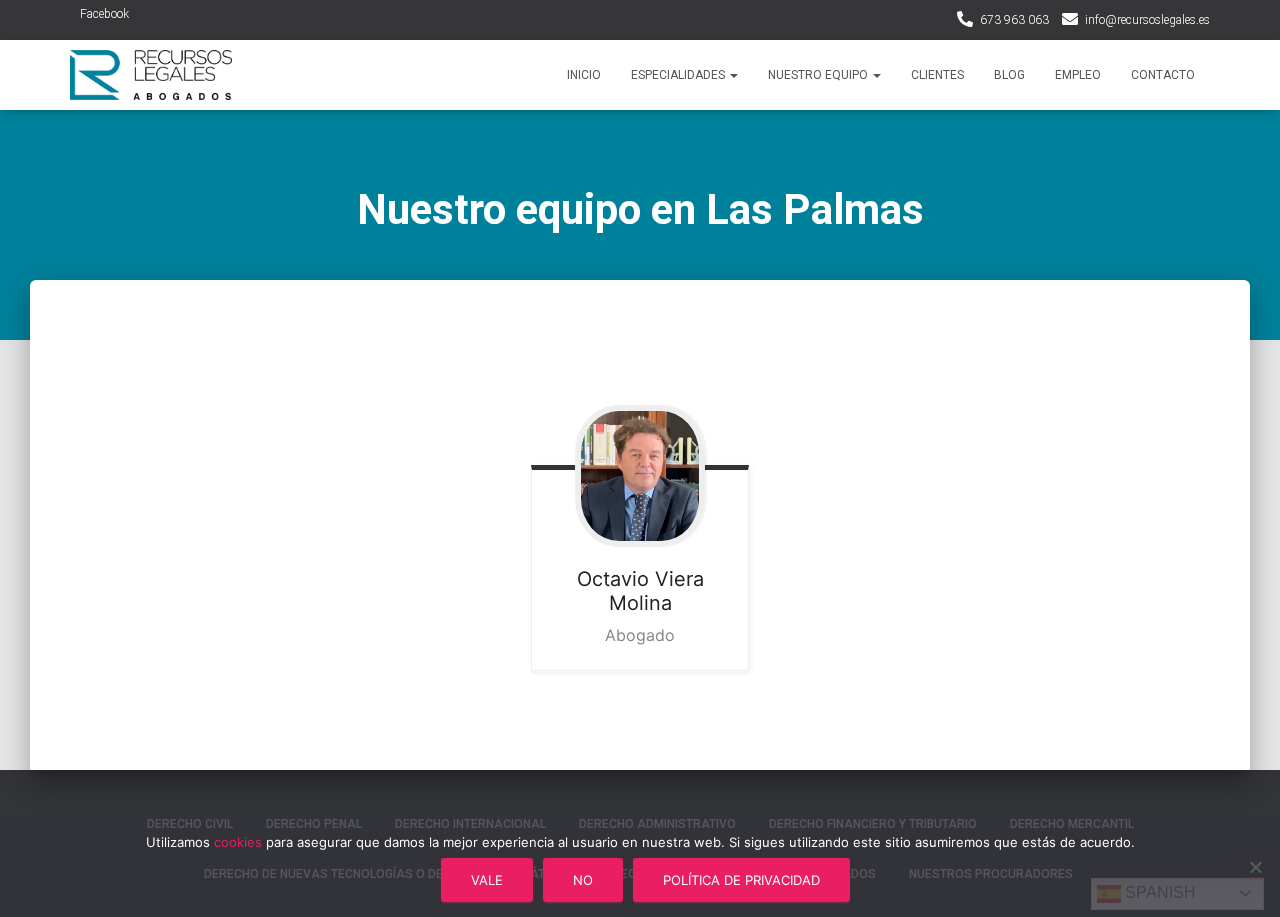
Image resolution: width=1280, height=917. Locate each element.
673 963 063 (1014, 20)
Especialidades (679, 75)
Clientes (937, 75)
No (583, 880)
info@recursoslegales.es (1147, 20)
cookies (238, 842)
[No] (1255, 867)
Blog (1009, 75)
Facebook (104, 14)
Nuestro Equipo (819, 75)
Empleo (1078, 75)
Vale (487, 880)
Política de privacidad (741, 880)
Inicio (584, 75)
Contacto (1163, 75)
